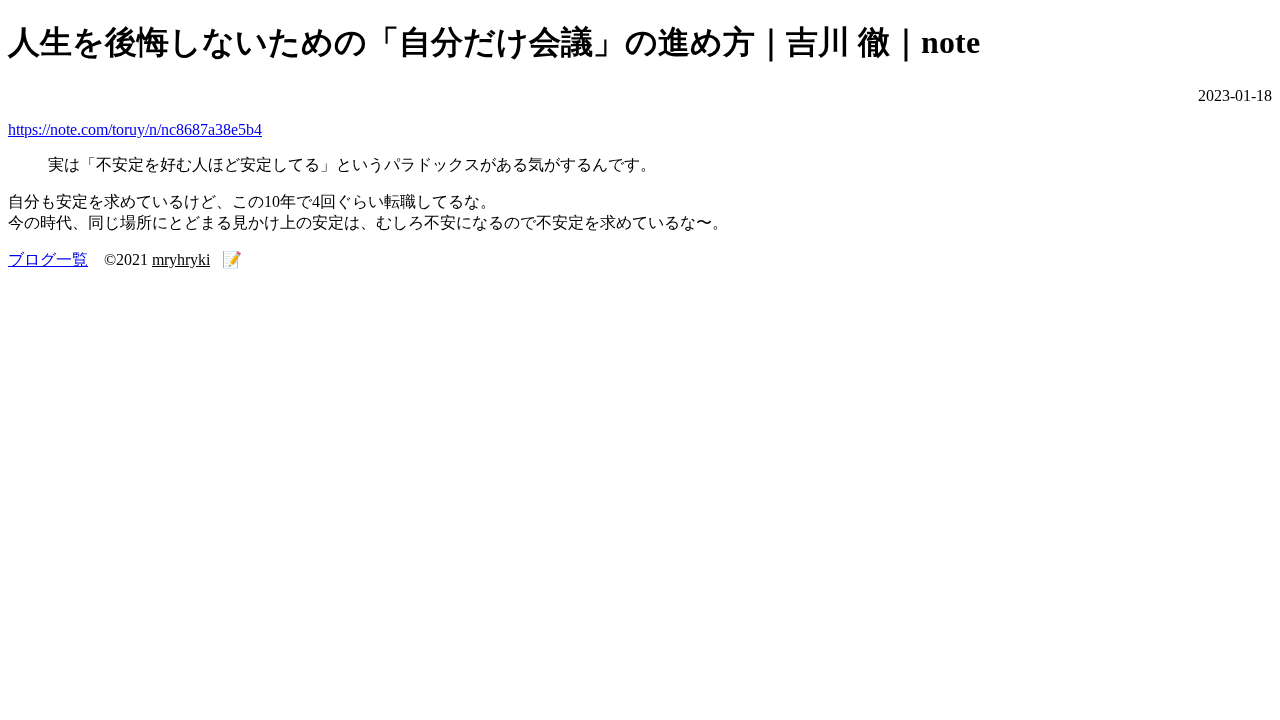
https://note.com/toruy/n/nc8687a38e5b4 (135, 129)
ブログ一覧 (48, 259)
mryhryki (181, 259)
